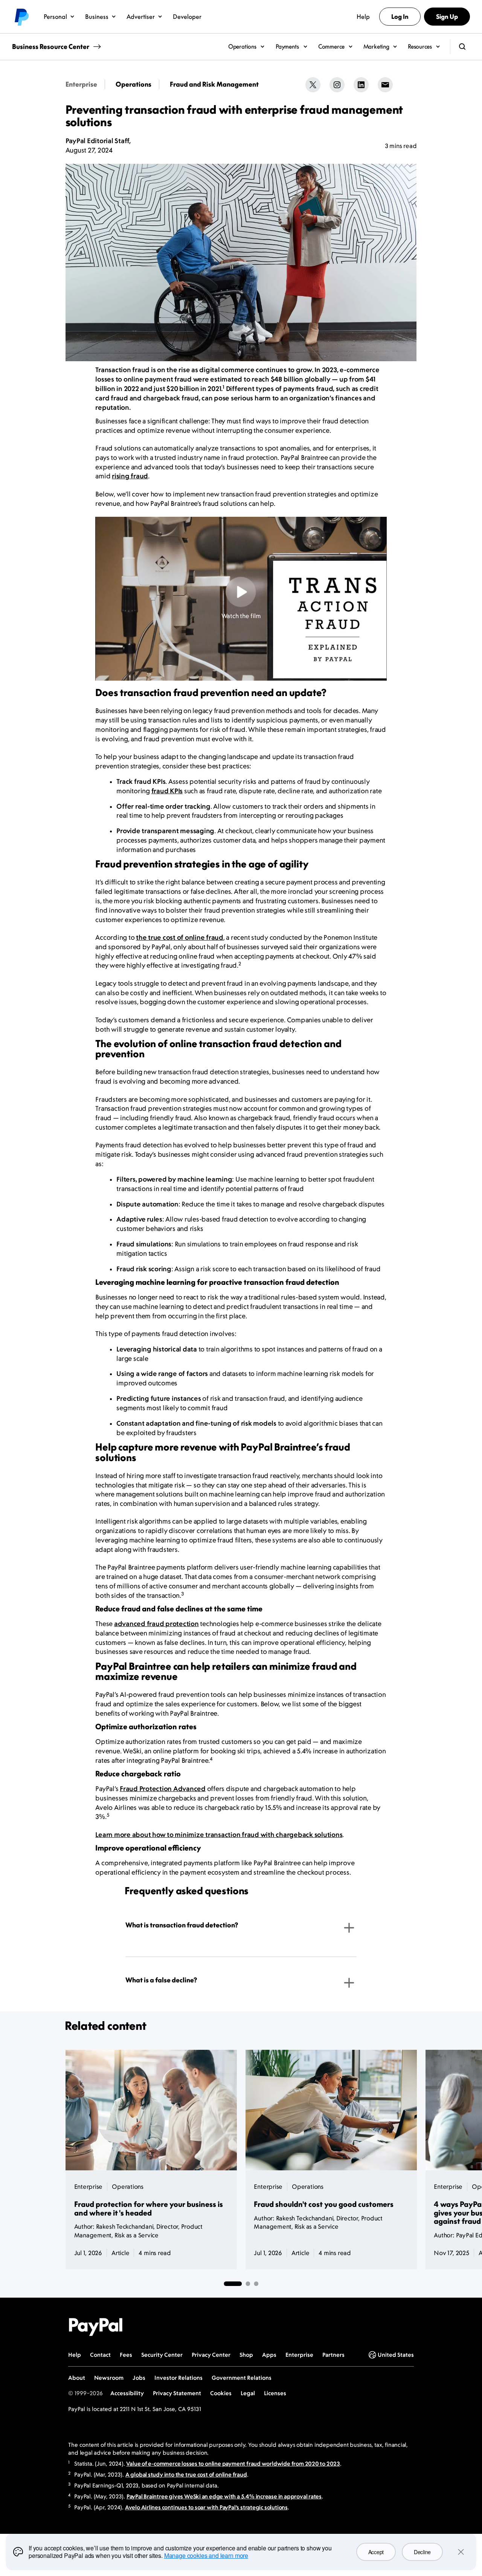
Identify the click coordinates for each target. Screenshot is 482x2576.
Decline (422, 2552)
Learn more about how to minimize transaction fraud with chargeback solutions (219, 1835)
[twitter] (313, 85)
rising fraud (130, 476)
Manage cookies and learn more (206, 2555)
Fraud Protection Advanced (163, 1789)
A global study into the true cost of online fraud (186, 2474)
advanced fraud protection (156, 1624)
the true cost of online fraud (180, 938)
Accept (376, 2552)
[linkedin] (361, 85)
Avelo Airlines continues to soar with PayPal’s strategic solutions (206, 2507)
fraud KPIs (167, 791)
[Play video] (241, 592)
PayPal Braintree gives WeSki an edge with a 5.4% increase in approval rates (224, 2496)
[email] (385, 85)
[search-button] (462, 47)
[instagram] (337, 85)
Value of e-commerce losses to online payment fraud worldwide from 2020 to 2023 (233, 2464)
